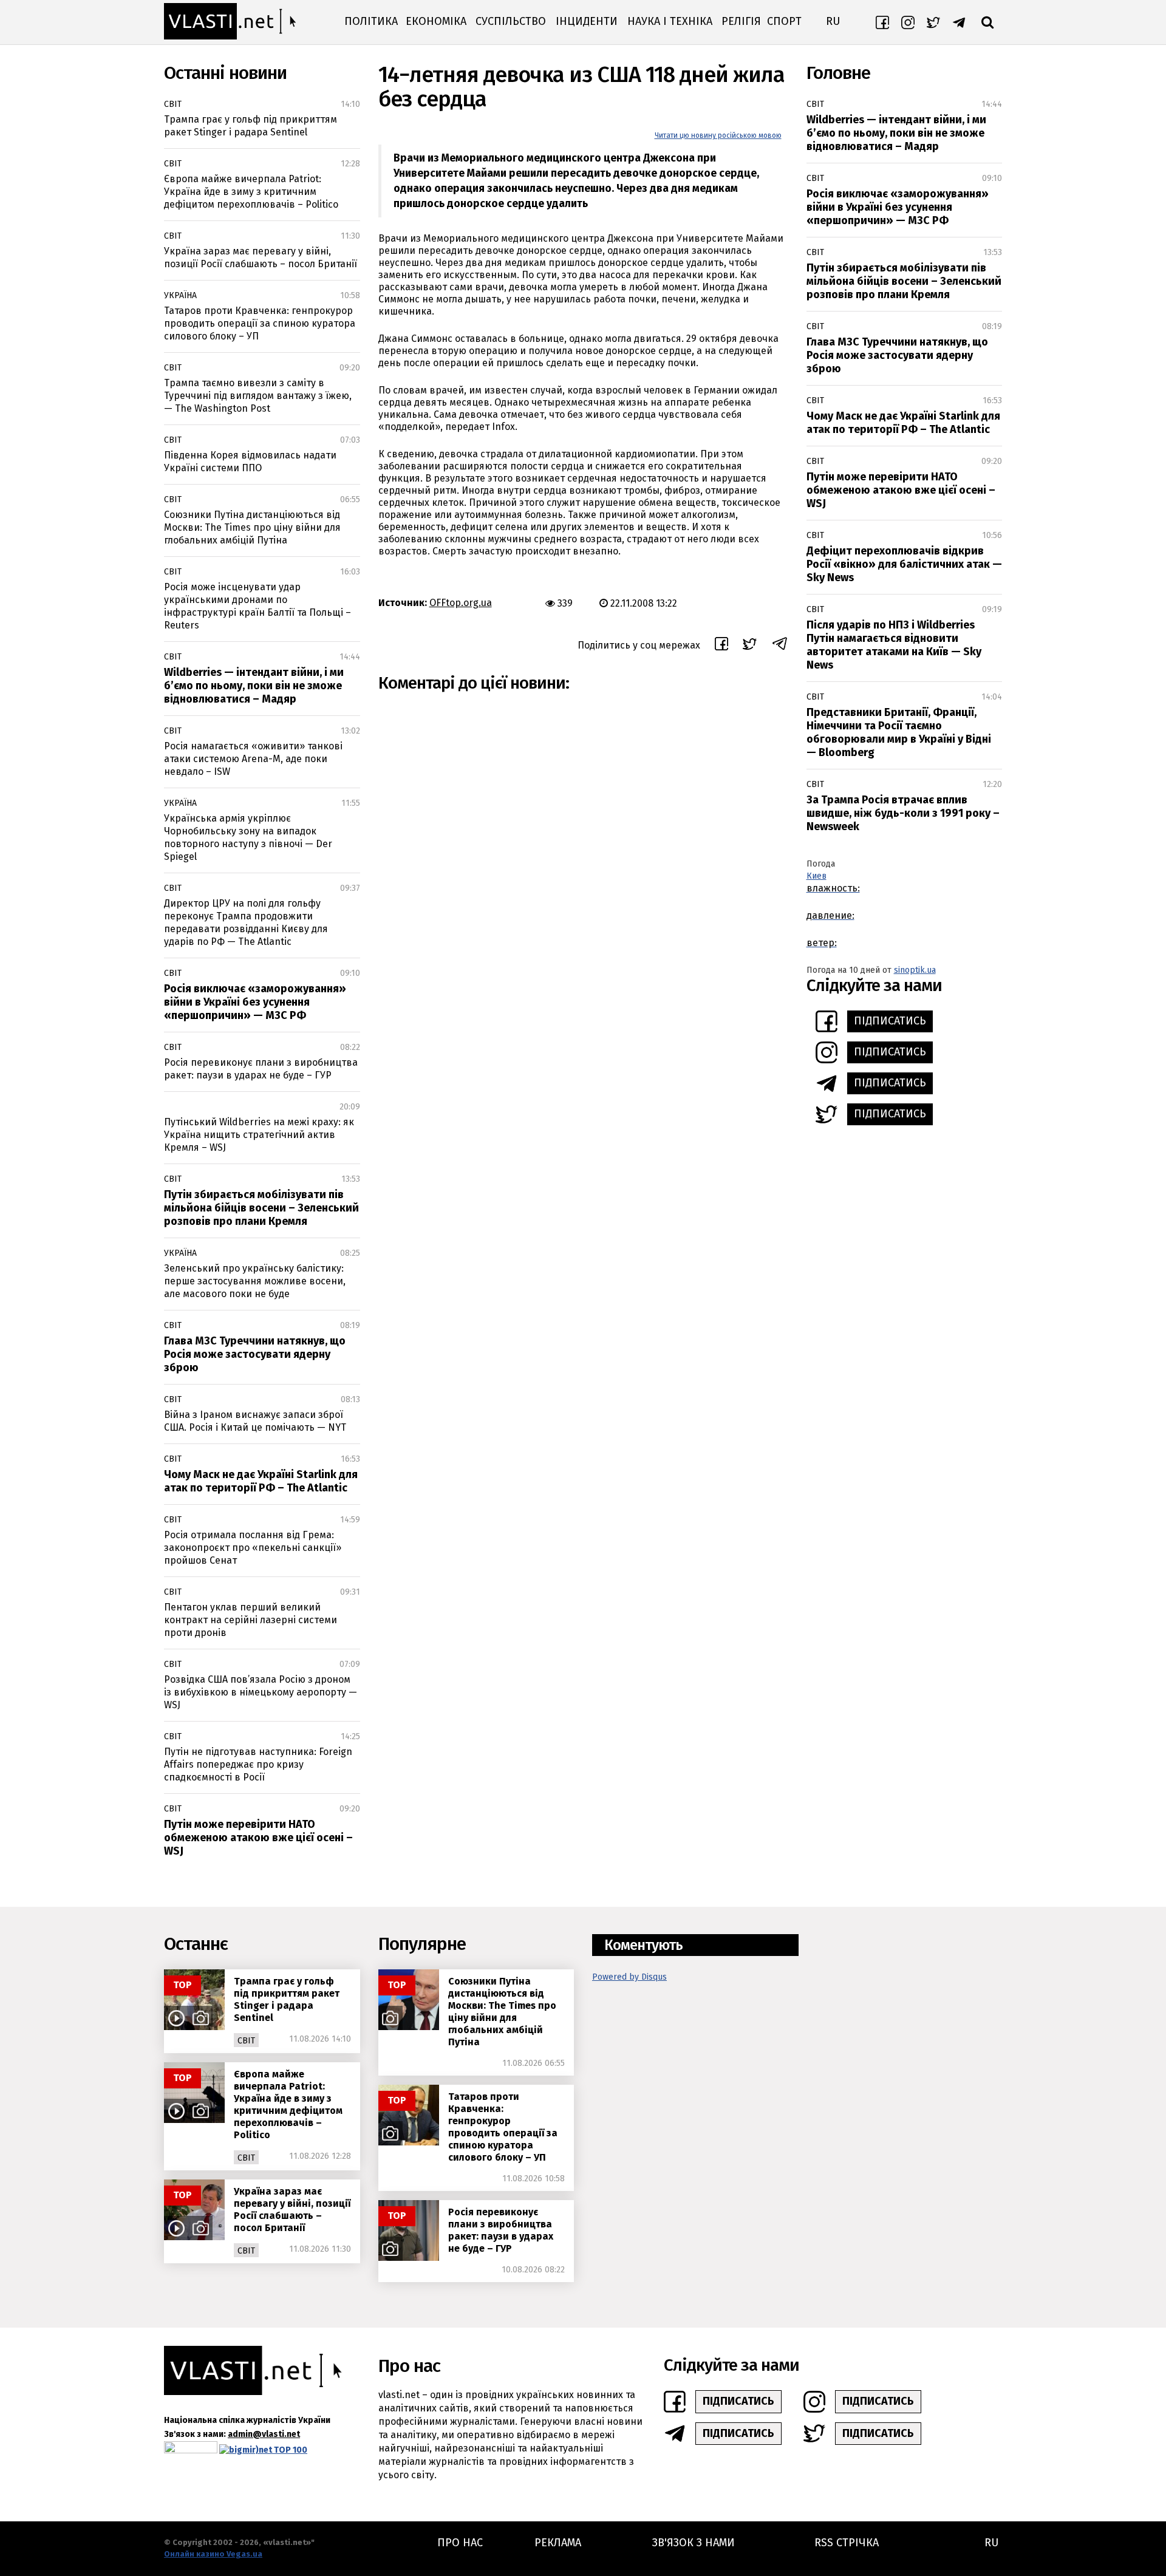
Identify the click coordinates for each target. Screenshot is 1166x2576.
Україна (180, 295)
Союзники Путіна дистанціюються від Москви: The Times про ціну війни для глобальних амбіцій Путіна (252, 527)
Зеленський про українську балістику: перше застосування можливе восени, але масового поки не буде (255, 1281)
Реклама (558, 2543)
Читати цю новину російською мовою (718, 135)
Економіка (436, 21)
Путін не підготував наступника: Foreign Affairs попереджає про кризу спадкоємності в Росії (258, 1764)
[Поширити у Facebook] (721, 646)
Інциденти (587, 21)
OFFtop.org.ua (461, 603)
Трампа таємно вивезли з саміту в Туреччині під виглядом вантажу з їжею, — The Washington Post (258, 396)
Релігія (741, 21)
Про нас (460, 2543)
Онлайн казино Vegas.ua (213, 2554)
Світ (173, 104)
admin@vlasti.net (264, 2434)
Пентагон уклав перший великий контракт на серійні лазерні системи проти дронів (251, 1620)
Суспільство (511, 21)
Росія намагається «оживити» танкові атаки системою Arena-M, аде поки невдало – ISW (253, 759)
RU (833, 21)
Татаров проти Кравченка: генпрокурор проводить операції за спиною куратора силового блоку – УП (260, 323)
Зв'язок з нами (694, 2543)
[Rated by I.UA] (191, 2450)
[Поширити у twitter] (750, 646)
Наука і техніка (670, 21)
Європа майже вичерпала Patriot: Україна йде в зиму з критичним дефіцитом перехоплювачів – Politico (251, 192)
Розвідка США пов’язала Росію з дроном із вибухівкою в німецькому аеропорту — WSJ (261, 1692)
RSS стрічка (847, 2543)
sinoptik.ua (915, 970)
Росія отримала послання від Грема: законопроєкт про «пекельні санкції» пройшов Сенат (253, 1548)
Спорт (784, 21)
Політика (371, 21)
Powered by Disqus (629, 1977)
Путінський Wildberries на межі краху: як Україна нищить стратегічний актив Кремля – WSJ (259, 1135)
